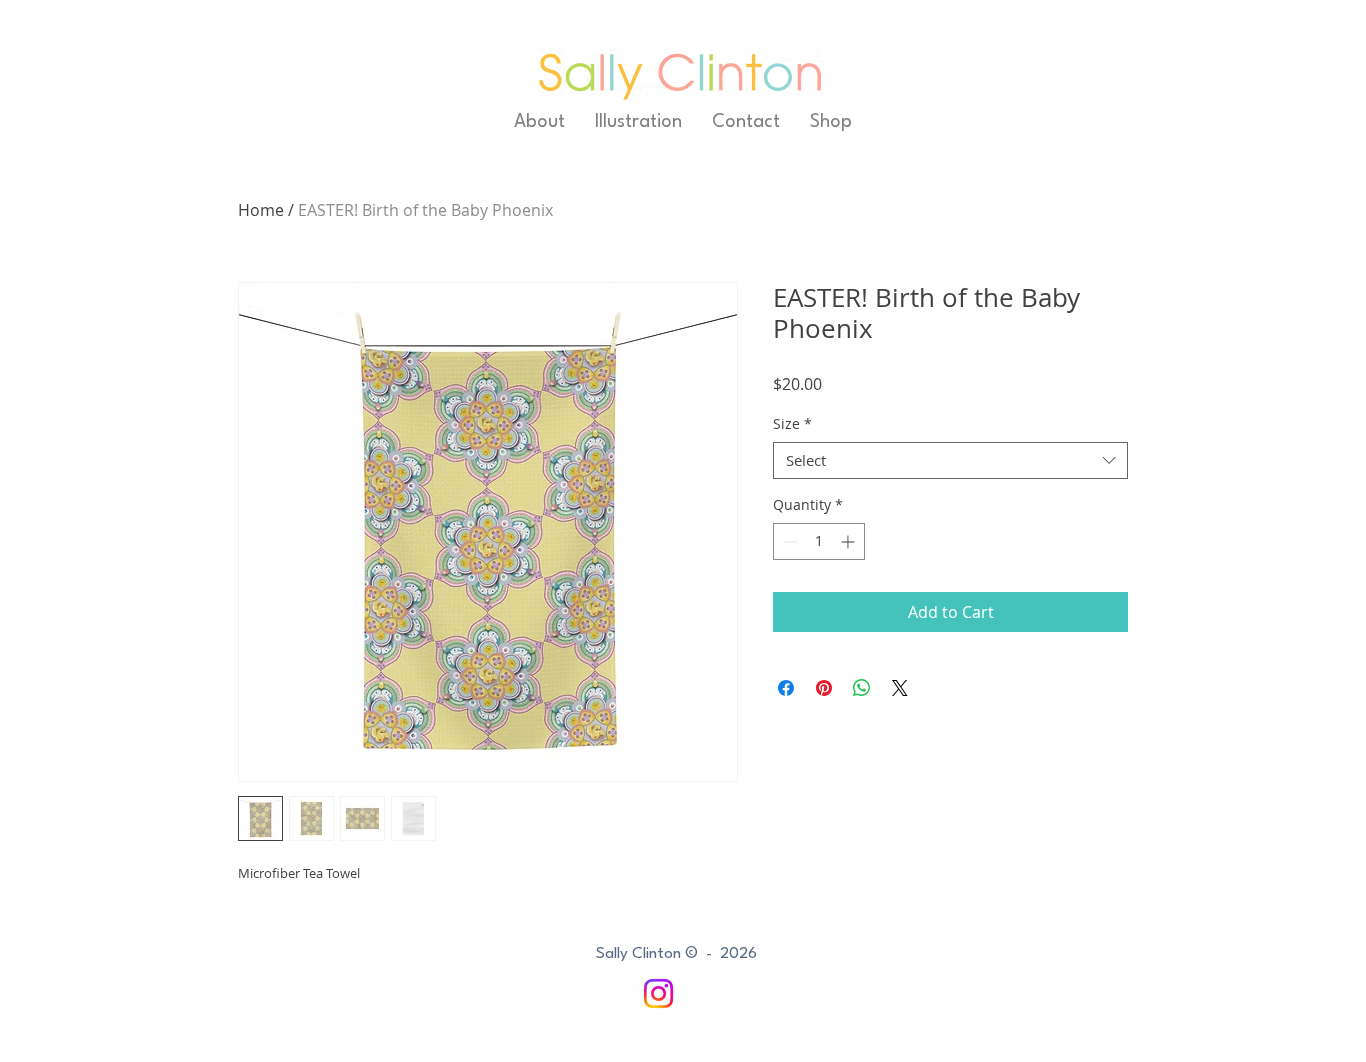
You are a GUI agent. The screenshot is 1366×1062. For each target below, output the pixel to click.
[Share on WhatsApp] (862, 688)
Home (261, 210)
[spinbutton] (819, 541)
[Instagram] (658, 993)
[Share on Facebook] (786, 688)
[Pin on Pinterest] (824, 688)
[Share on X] (900, 688)
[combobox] (950, 461)
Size (792, 424)
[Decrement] (788, 541)
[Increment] (849, 541)
